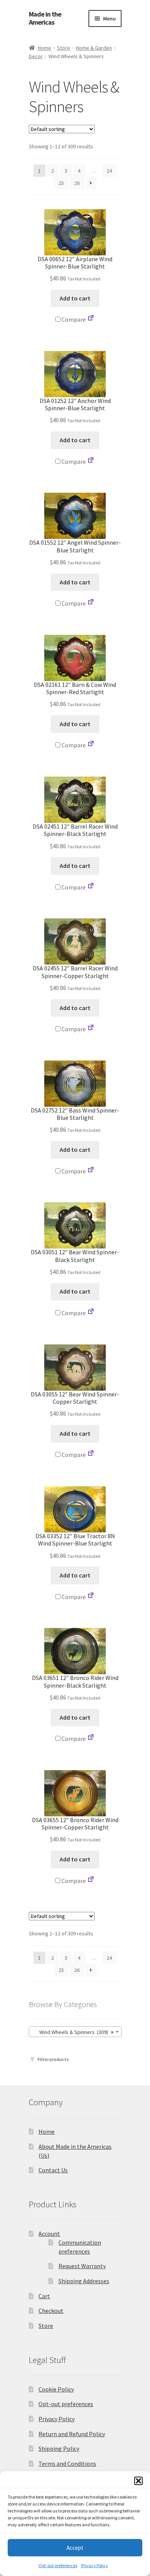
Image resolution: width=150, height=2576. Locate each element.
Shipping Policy (59, 2448)
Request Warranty (82, 2266)
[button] (138, 2481)
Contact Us (53, 2170)
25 (61, 183)
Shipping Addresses (84, 2281)
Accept (75, 2548)
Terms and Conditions (67, 2464)
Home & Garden (94, 48)
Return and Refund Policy (72, 2434)
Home (44, 48)
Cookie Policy (56, 2389)
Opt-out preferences (58, 2565)
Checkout (51, 2311)
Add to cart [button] (75, 298)
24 (109, 171)
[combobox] (75, 2032)
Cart (44, 2296)
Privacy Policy (95, 2565)
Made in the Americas (45, 18)
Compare (73, 319)
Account (49, 2234)
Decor (36, 56)
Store (63, 48)
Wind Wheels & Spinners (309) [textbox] (73, 2032)
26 (77, 183)
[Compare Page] (91, 319)
